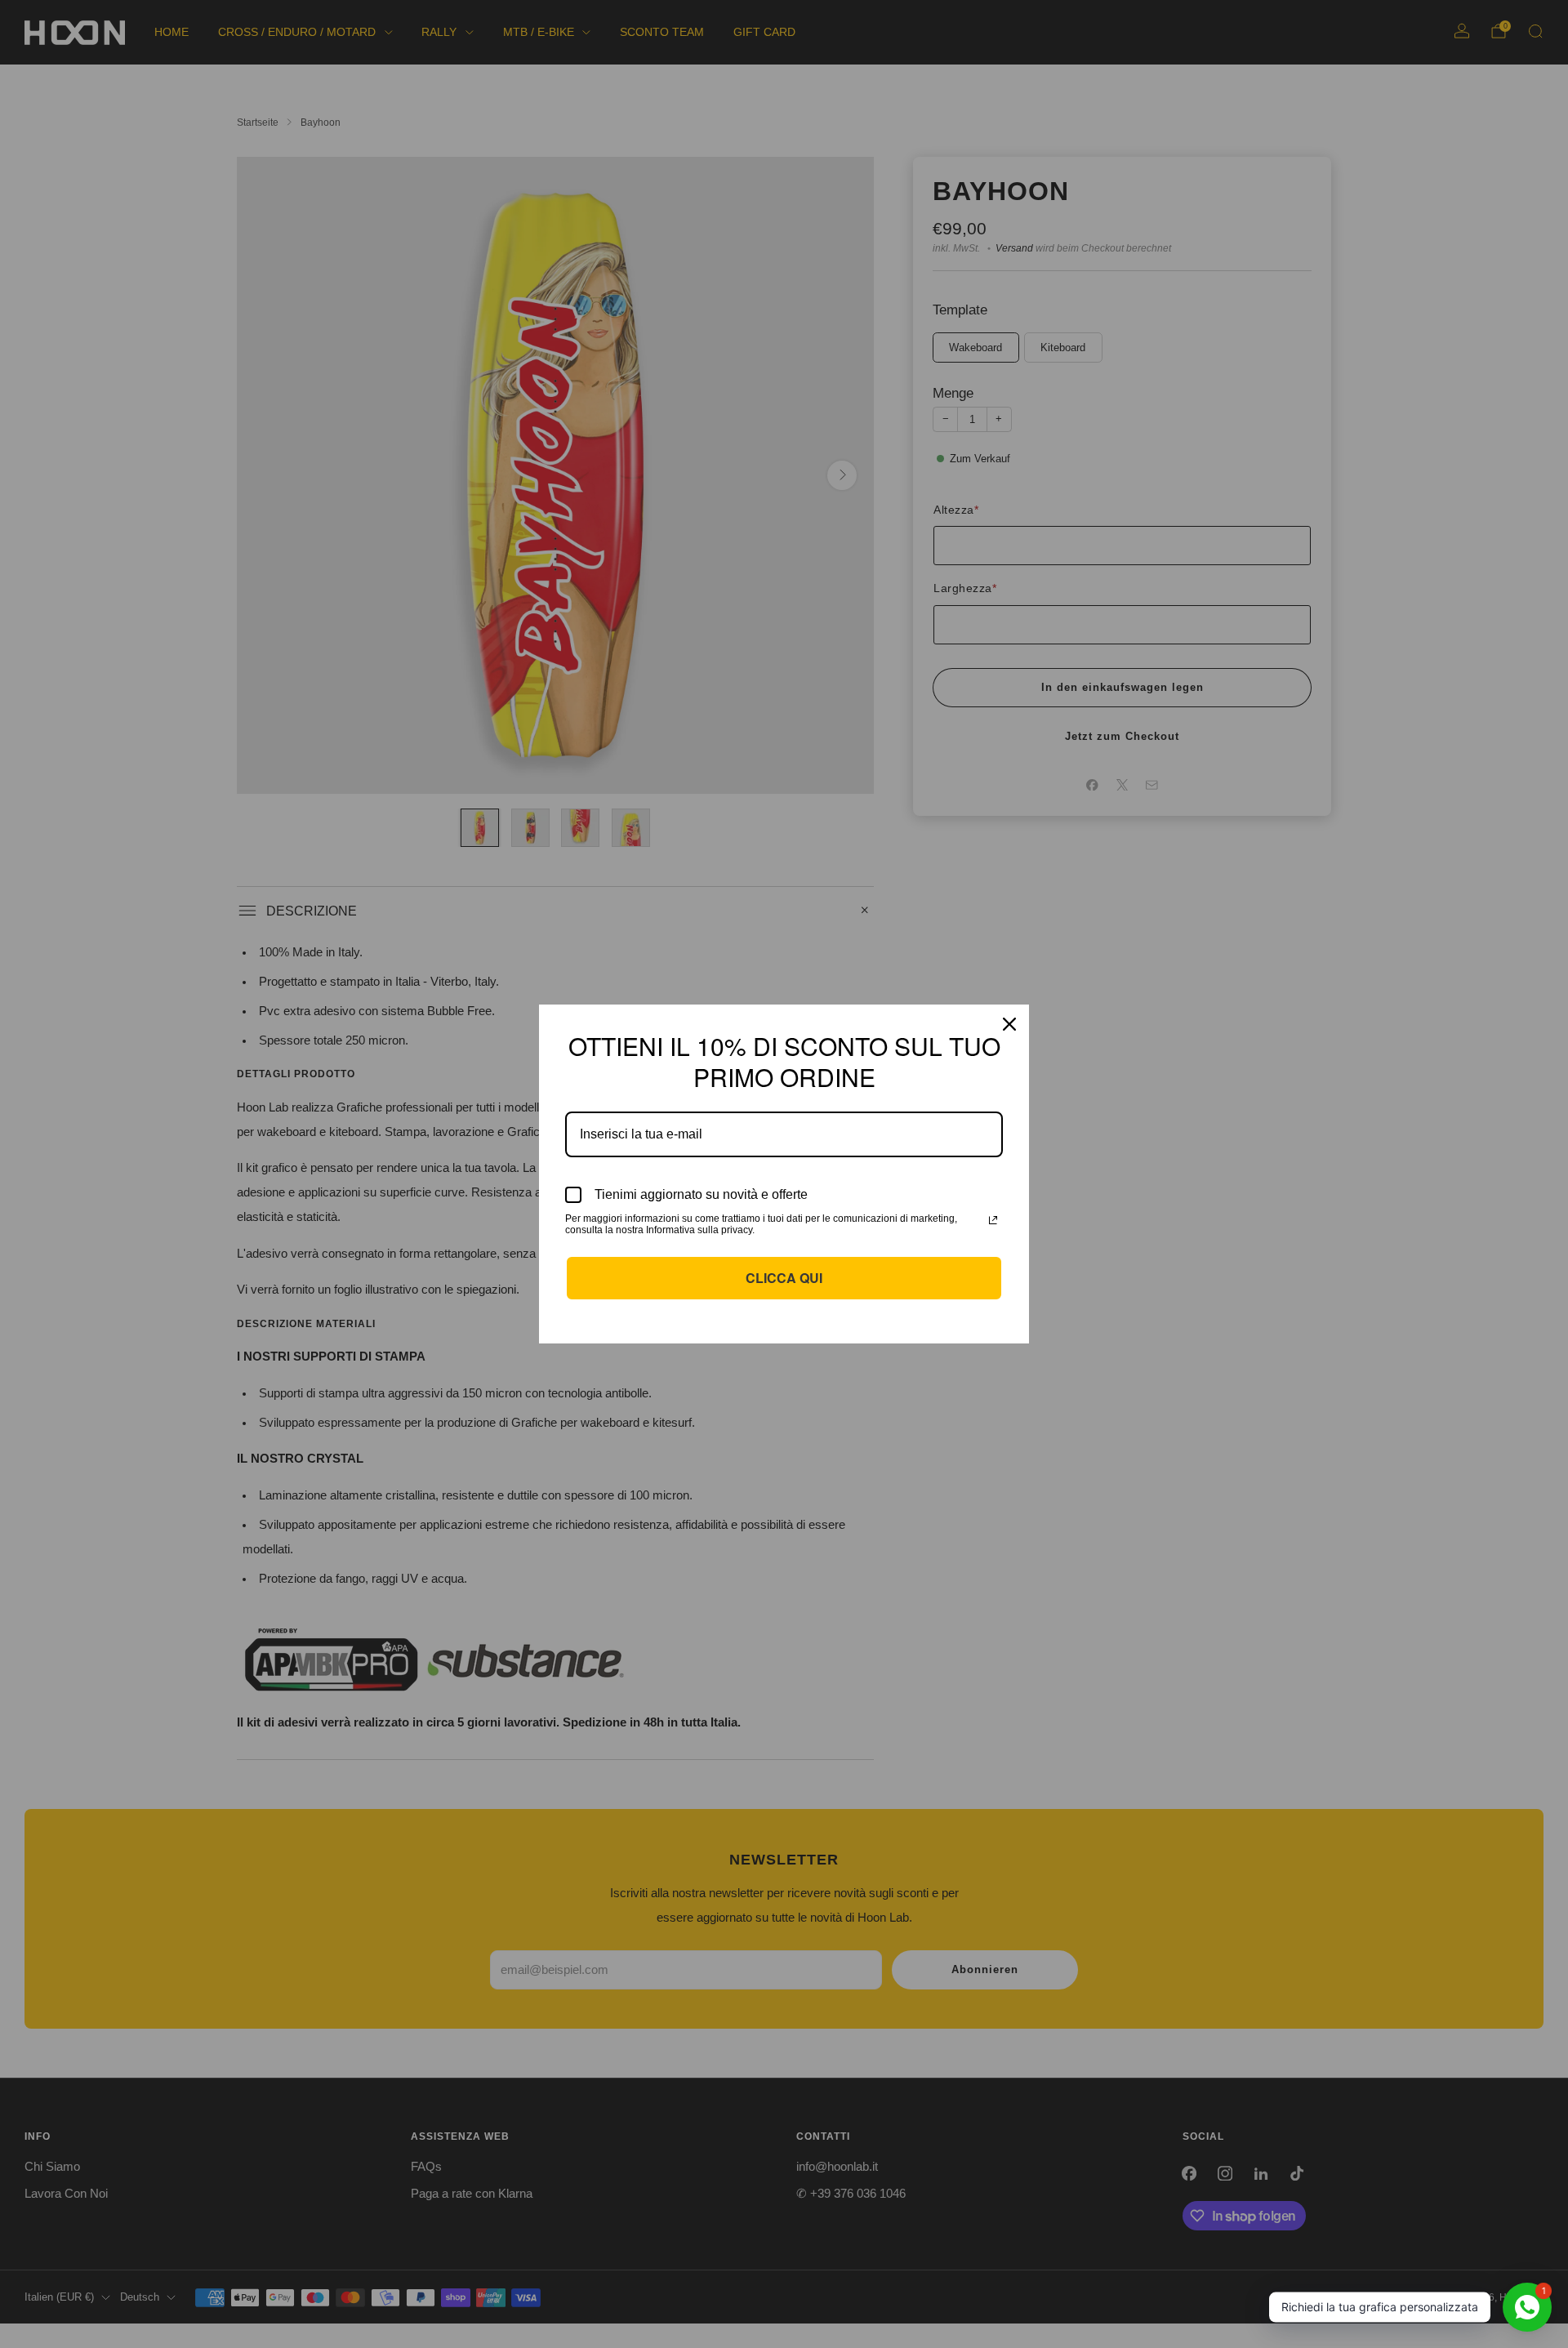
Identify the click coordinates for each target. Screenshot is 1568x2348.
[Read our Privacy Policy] (993, 1220)
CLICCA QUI (784, 1278)
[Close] (1009, 1024)
